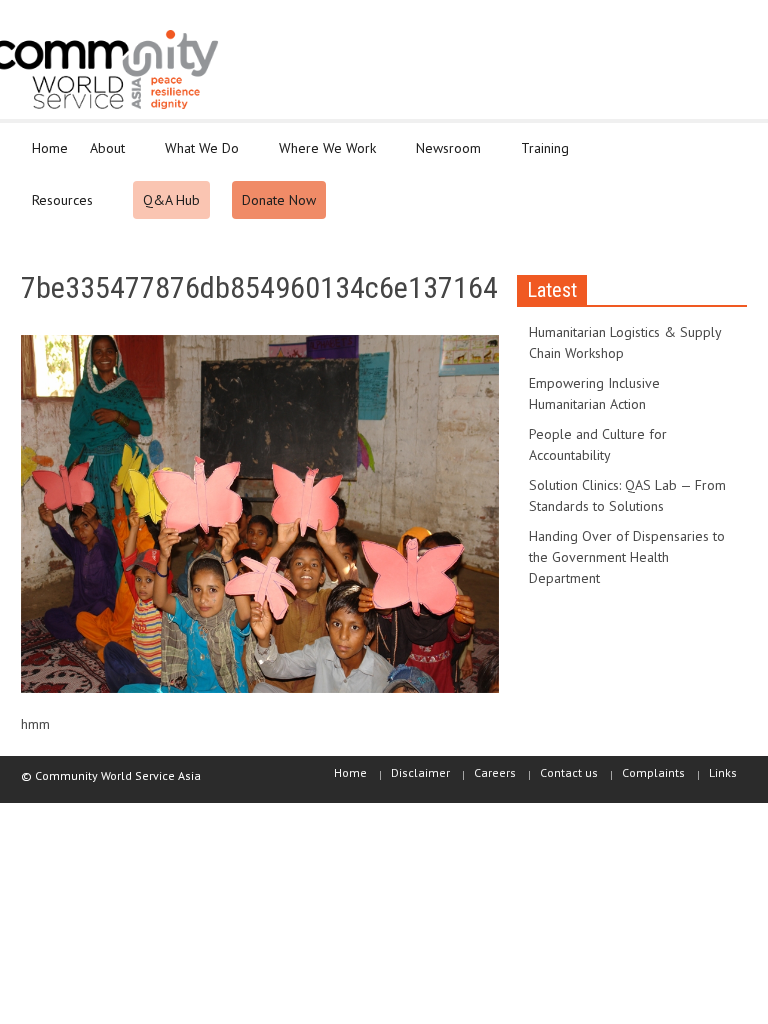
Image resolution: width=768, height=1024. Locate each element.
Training (539, 157)
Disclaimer (420, 772)
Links (723, 772)
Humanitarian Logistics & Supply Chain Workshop (625, 342)
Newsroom (443, 157)
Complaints (653, 772)
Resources (57, 209)
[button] (727, 147)
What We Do (196, 157)
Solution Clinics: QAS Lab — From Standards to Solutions (627, 495)
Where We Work (322, 157)
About (102, 157)
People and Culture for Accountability (598, 444)
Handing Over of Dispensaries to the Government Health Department (627, 557)
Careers (495, 772)
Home (50, 148)
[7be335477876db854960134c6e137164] (260, 518)
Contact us (569, 772)
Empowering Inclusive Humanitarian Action (594, 393)
